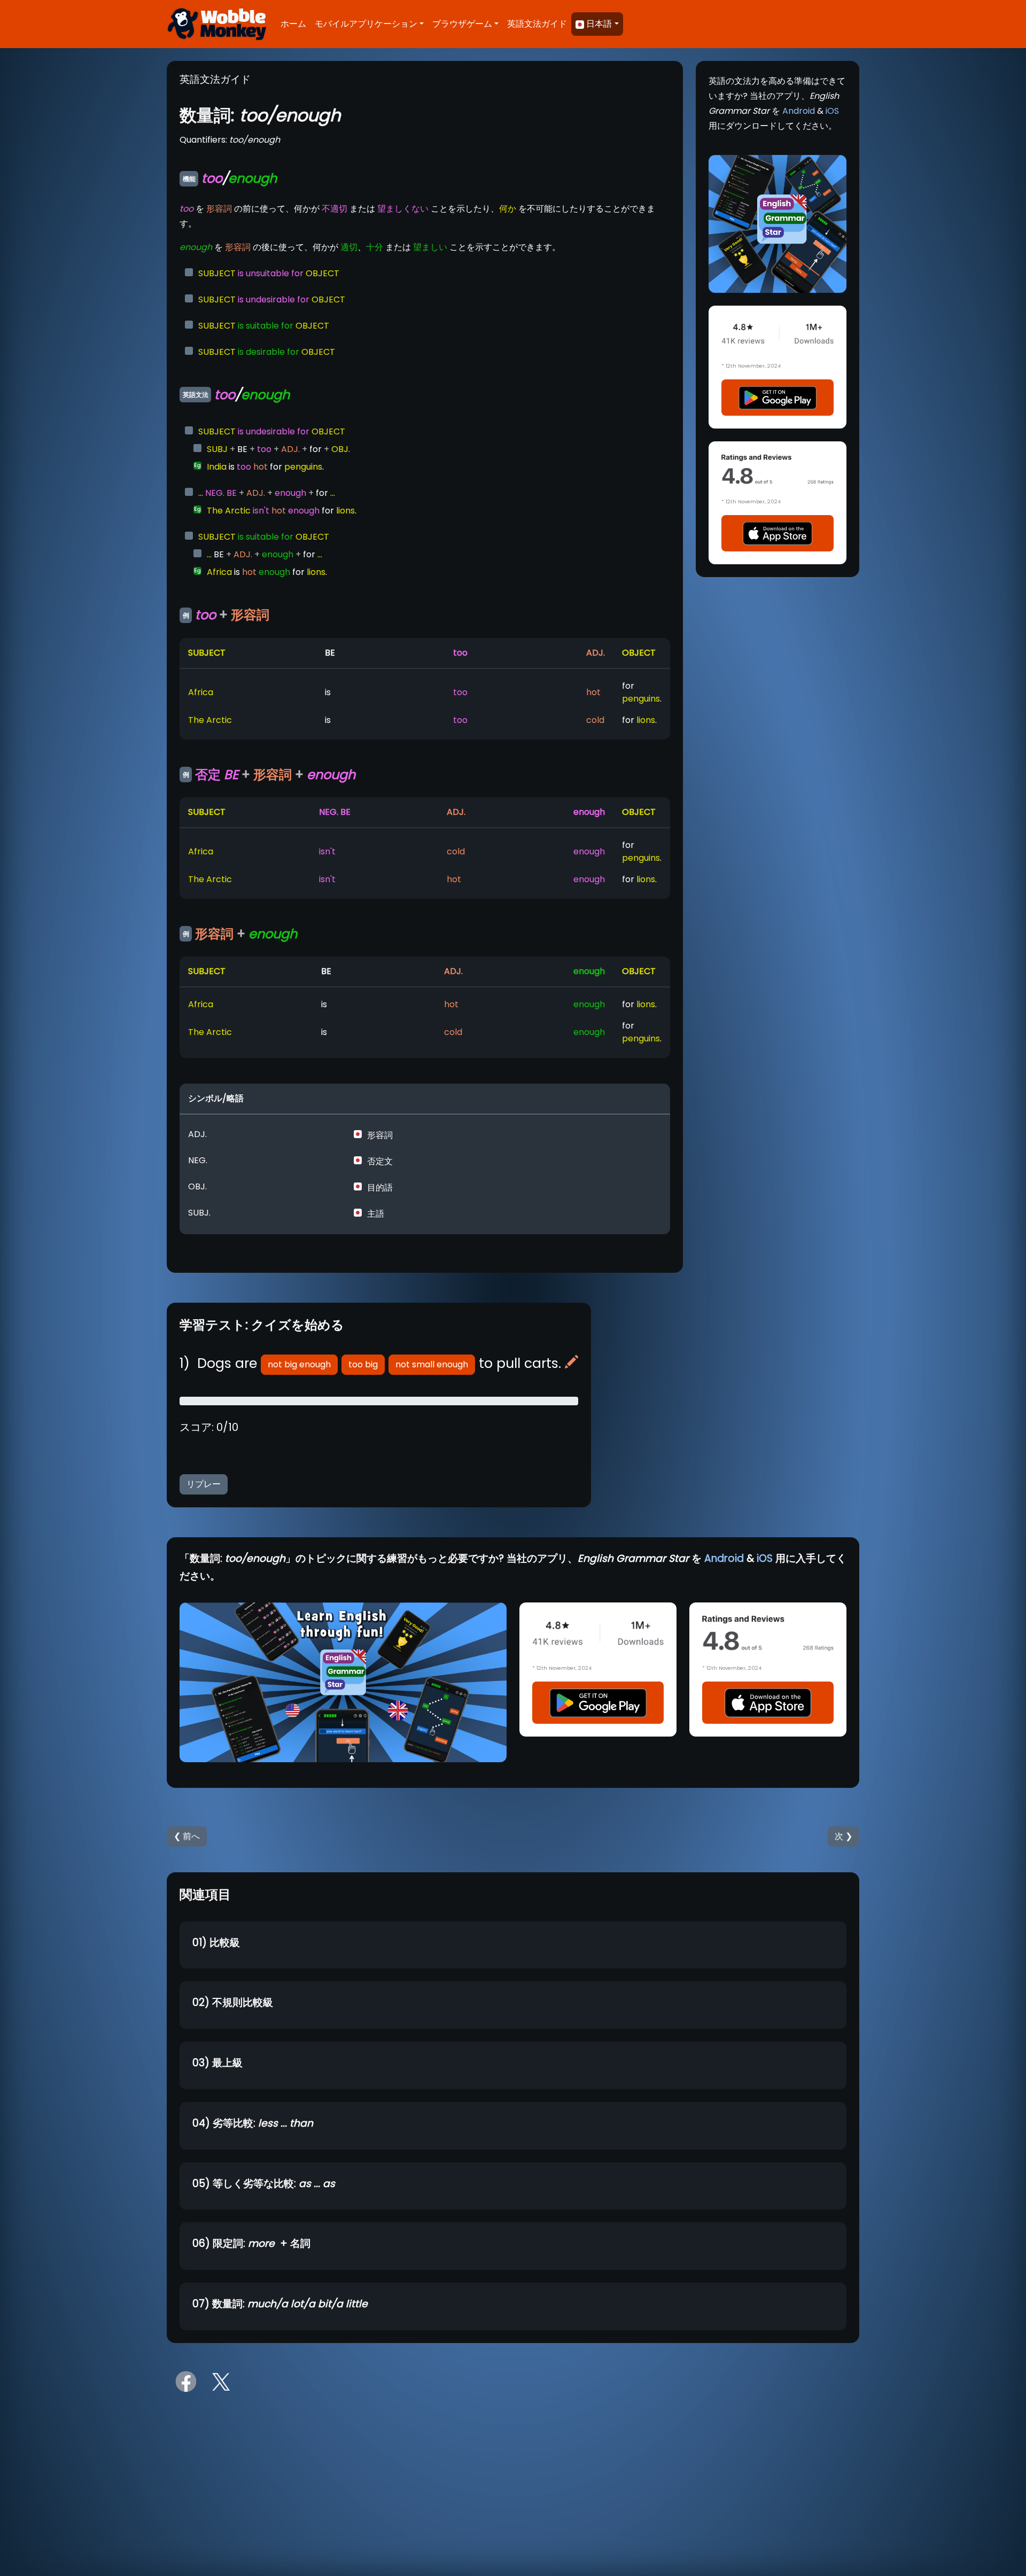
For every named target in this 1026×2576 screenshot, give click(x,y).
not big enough (299, 1364)
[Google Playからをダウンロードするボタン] (778, 397)
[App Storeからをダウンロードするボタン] (778, 533)
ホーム (293, 24)
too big (363, 1364)
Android (799, 111)
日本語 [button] (599, 24)
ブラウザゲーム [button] (462, 24)
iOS (832, 111)
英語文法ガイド (537, 24)
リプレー (204, 1484)
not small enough (432, 1364)
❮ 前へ (187, 1836)
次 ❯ (844, 1836)
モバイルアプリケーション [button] (366, 24)
